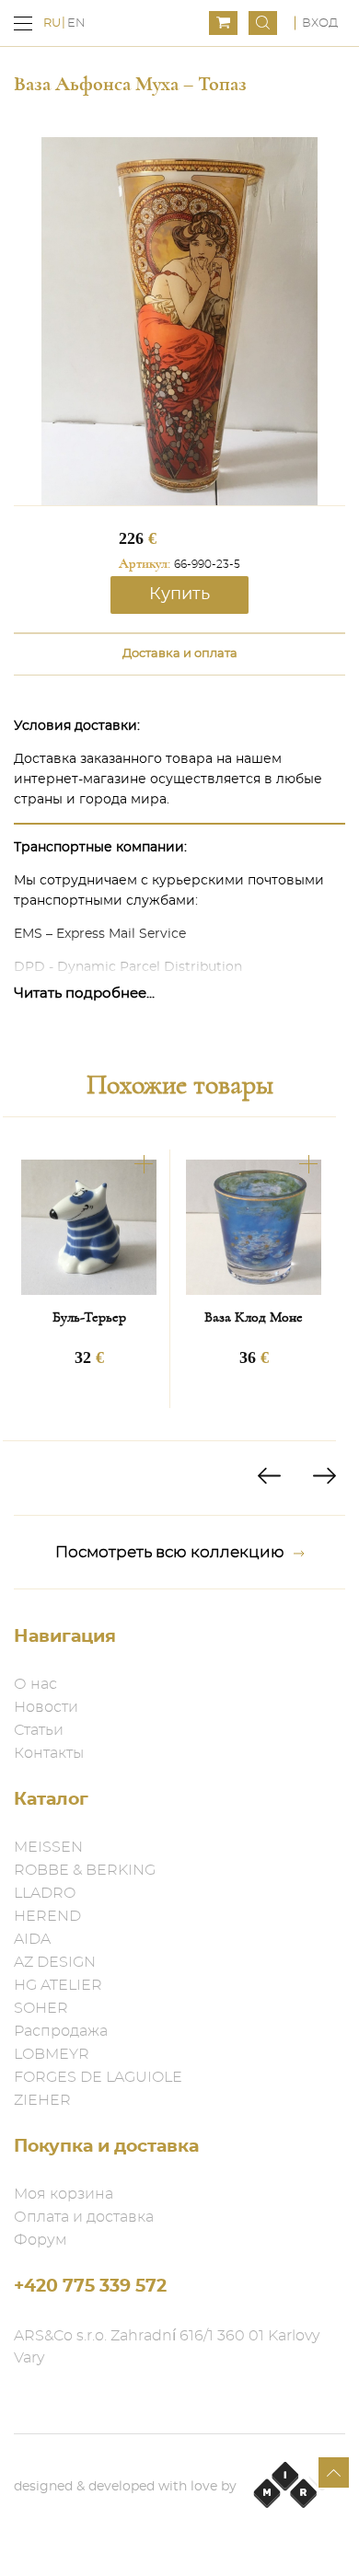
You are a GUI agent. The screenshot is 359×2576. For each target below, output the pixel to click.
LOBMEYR (52, 2054)
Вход (320, 23)
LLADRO (45, 1893)
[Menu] (23, 23)
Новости (46, 1707)
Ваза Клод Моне (254, 1317)
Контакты (49, 1753)
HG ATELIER (58, 1985)
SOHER (41, 2008)
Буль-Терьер (89, 1317)
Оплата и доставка (84, 2217)
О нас (35, 1684)
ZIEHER (42, 2100)
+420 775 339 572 (90, 2287)
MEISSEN (48, 1847)
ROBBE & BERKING (85, 1870)
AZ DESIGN (55, 1962)
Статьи (39, 1730)
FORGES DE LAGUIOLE (98, 2077)
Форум (41, 2240)
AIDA (32, 1939)
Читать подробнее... (84, 993)
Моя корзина (64, 2194)
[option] (89, 1279)
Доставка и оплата (180, 654)
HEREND (47, 1916)
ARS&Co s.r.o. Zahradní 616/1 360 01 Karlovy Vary (167, 2347)
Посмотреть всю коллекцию (170, 1552)
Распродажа (61, 2031)
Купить (179, 595)
